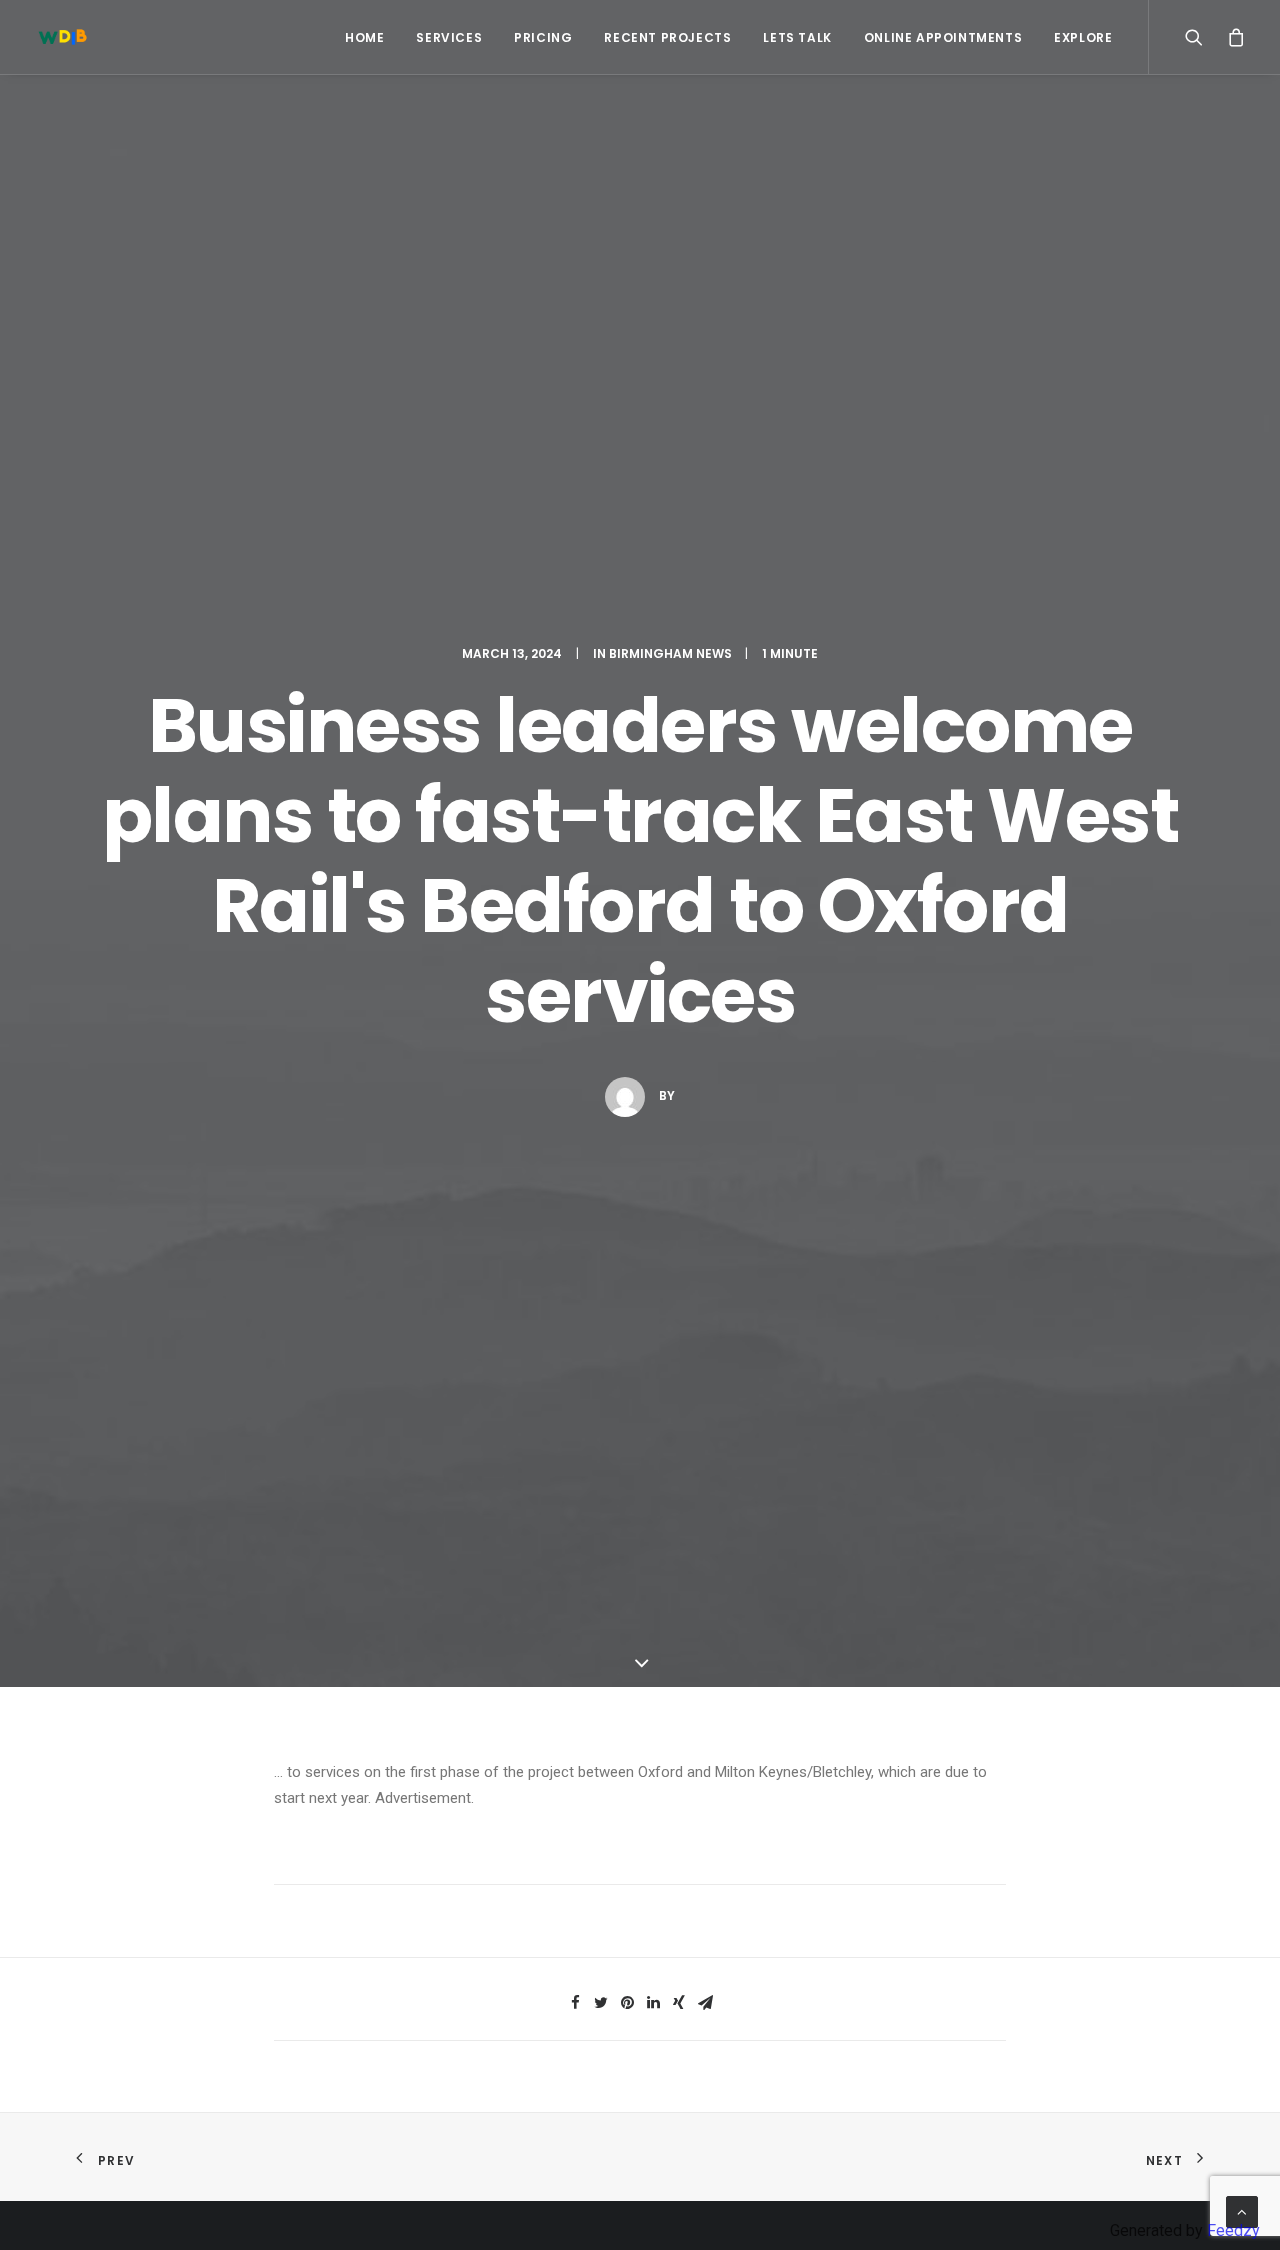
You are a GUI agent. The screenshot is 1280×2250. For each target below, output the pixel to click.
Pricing (543, 37)
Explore (1083, 37)
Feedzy (1233, 2230)
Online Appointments (943, 37)
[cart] (1231, 37)
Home (364, 37)
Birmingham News (670, 653)
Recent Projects (667, 37)
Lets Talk (797, 37)
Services (449, 37)
